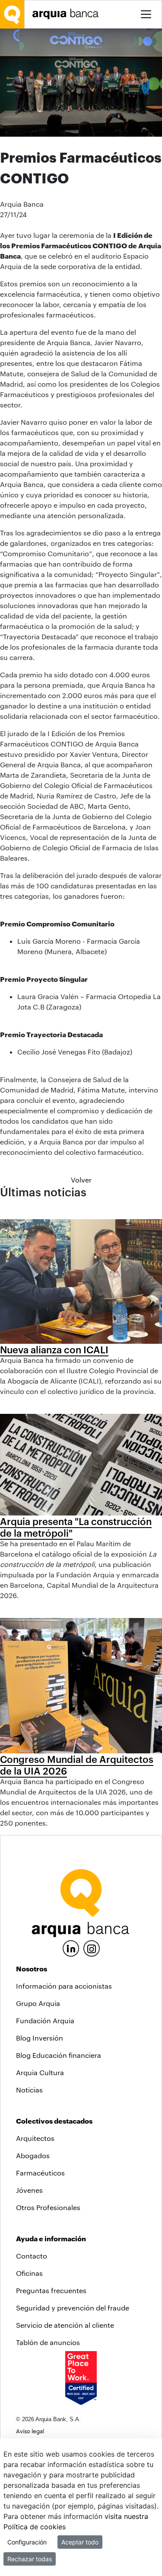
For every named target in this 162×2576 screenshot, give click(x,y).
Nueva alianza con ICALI (54, 1349)
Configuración (27, 2542)
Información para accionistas (64, 1986)
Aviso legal (30, 2431)
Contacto (32, 2256)
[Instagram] (92, 1948)
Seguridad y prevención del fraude (73, 2308)
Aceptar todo (80, 2542)
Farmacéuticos (40, 2173)
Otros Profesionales (48, 2207)
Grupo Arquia (38, 2003)
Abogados (33, 2155)
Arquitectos (35, 2138)
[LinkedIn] (71, 1947)
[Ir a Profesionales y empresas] (68, 14)
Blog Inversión (40, 2038)
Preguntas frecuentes (51, 2290)
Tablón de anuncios (48, 2342)
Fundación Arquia (45, 2020)
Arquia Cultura (40, 2072)
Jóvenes (29, 2190)
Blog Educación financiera (59, 2055)
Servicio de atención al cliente (65, 2325)
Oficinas (29, 2273)
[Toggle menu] (146, 14)
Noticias (29, 2090)
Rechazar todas (30, 2559)
